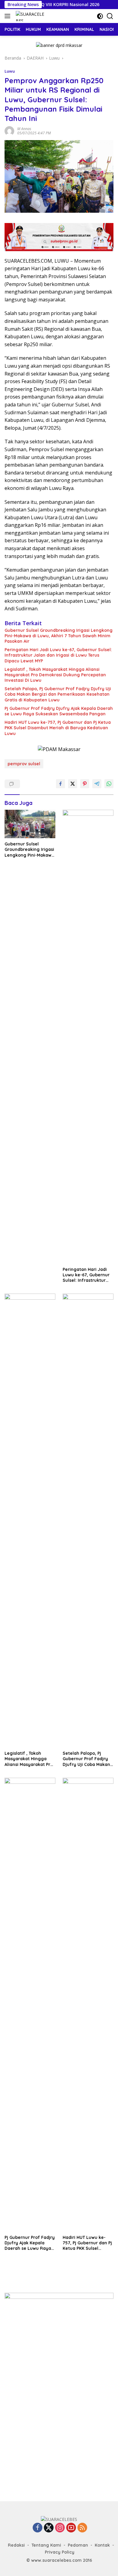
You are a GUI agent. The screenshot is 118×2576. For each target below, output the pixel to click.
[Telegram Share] (97, 784)
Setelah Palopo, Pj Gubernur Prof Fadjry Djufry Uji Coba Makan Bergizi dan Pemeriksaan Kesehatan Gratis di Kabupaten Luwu (58, 694)
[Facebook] (38, 2528)
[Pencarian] (110, 16)
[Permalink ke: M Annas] (9, 131)
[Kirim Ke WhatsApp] (109, 784)
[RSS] (82, 2528)
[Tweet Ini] (73, 784)
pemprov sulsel (24, 764)
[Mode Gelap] (100, 16)
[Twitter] (49, 2528)
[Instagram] (60, 2528)
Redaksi (16, 2545)
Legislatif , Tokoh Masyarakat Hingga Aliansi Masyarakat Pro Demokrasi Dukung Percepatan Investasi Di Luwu (55, 675)
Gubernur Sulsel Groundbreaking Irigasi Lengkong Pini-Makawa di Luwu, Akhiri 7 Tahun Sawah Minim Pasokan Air (59, 636)
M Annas (24, 129)
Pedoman (78, 2545)
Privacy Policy (60, 2552)
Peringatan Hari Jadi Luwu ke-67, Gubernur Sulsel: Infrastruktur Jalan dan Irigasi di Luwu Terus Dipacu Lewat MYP (58, 655)
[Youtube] (71, 2528)
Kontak (102, 2545)
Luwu (10, 71)
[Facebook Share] (61, 784)
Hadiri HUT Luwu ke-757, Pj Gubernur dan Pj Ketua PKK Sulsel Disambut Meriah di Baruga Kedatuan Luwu (58, 728)
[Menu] (9, 16)
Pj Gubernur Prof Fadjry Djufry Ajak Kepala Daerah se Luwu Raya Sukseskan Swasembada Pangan (59, 711)
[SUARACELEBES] (29, 16)
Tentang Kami (46, 2545)
